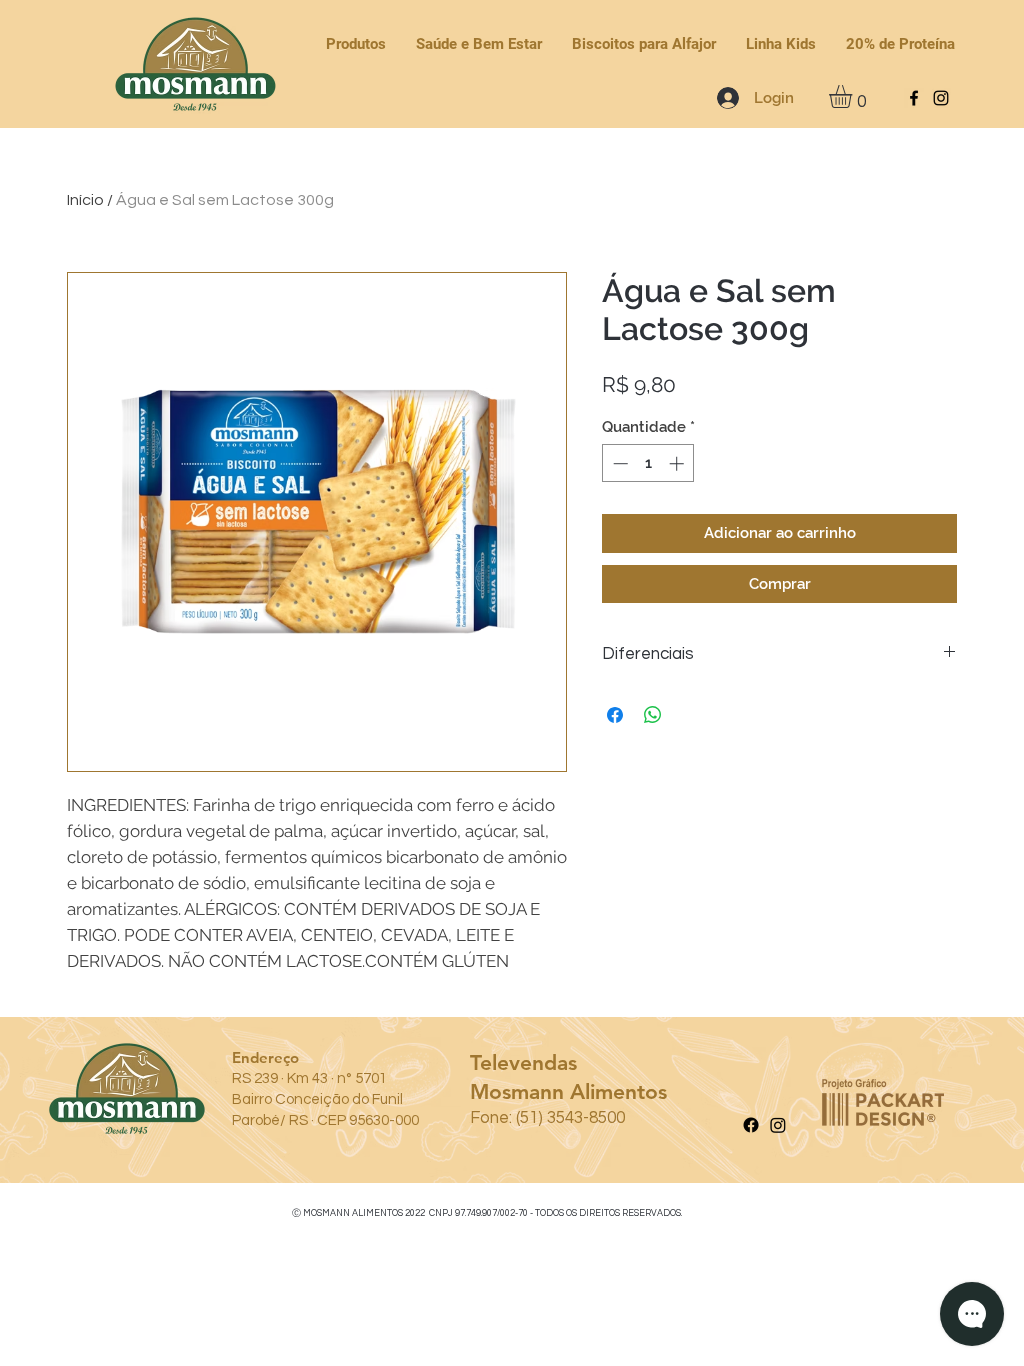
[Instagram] (941, 98)
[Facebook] (914, 98)
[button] (854, 96)
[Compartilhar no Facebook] (615, 715)
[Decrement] (618, 463)
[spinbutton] (648, 463)
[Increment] (678, 463)
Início (85, 200)
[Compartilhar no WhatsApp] (653, 715)
